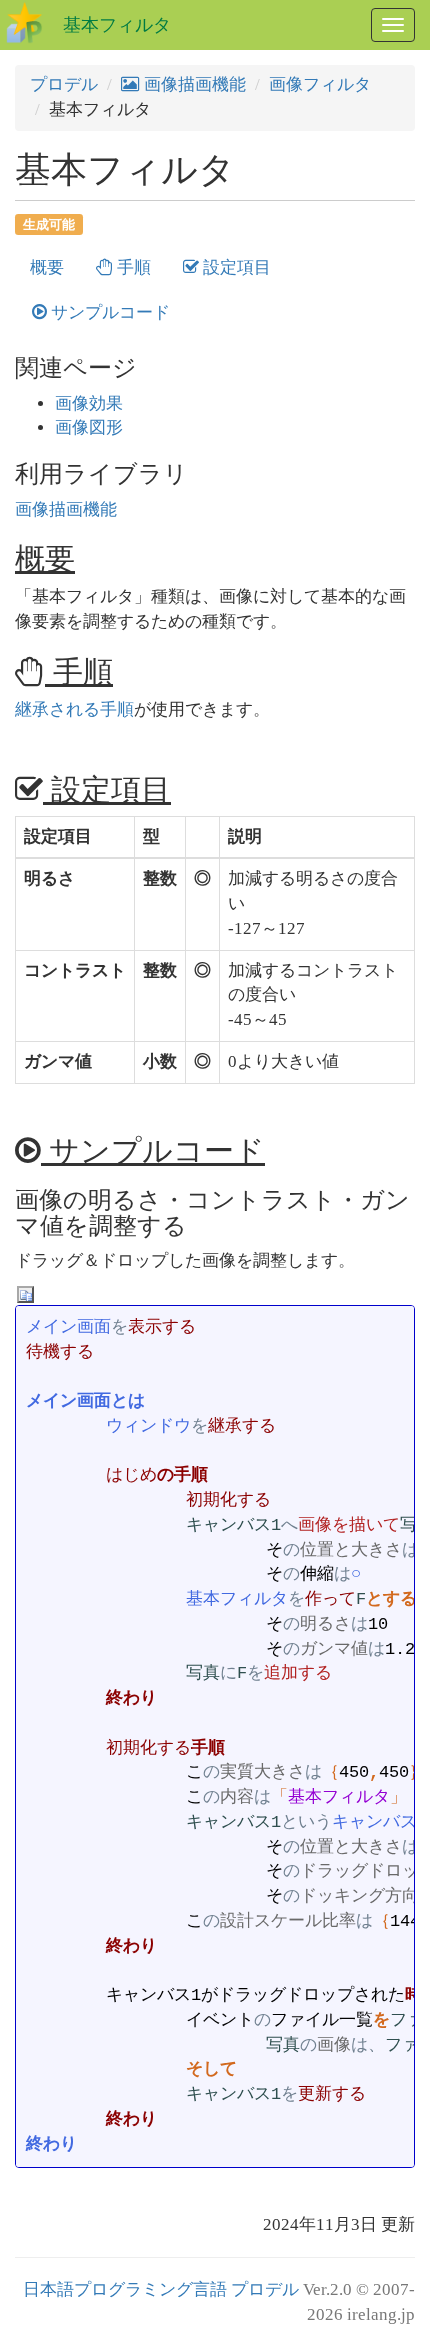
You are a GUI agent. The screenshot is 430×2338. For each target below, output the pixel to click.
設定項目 (235, 267)
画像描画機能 (193, 84)
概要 (47, 267)
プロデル (64, 84)
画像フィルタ (320, 84)
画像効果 (89, 403)
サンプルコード (108, 312)
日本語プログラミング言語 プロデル (161, 2289)
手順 (132, 267)
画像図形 (89, 427)
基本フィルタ (117, 25)
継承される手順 (74, 709)
